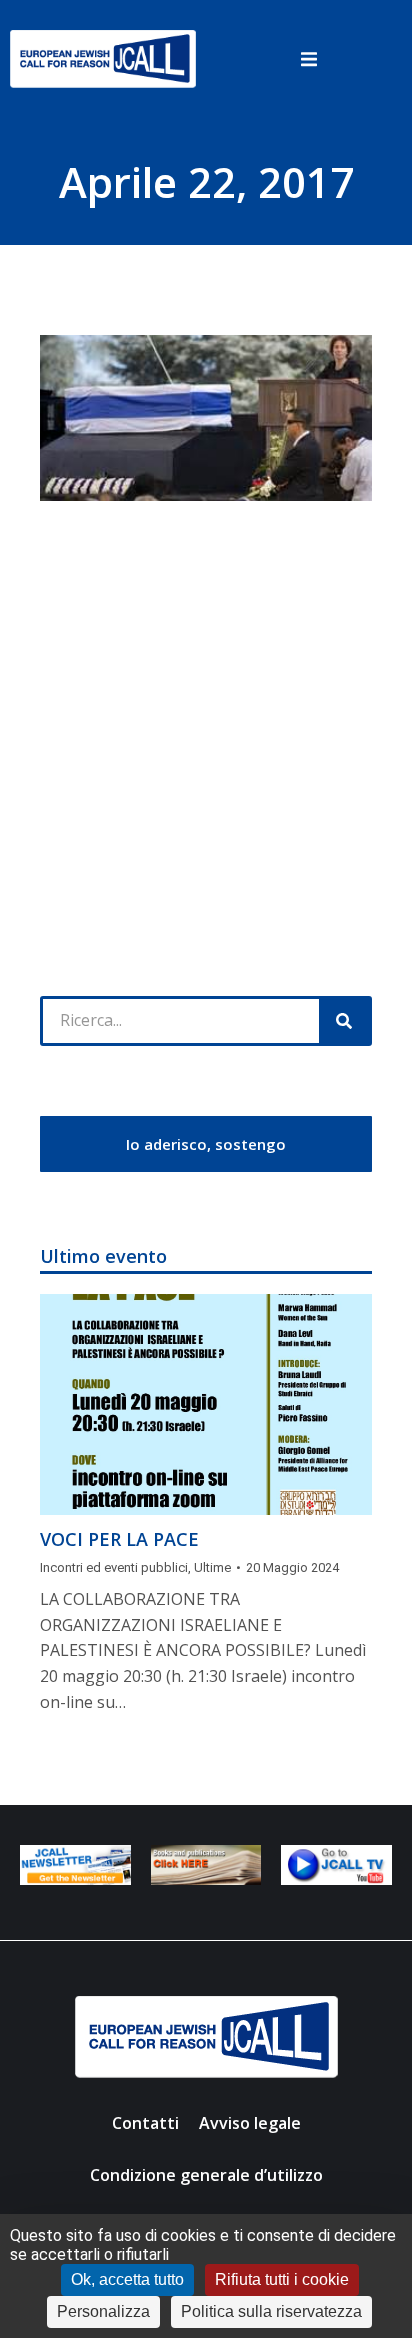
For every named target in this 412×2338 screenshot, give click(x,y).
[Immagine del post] (206, 1404)
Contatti (145, 2123)
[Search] (344, 1021)
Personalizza (103, 2311)
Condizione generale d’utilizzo (206, 2175)
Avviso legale (250, 2123)
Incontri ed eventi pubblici (114, 1567)
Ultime (212, 1567)
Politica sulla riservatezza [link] (271, 2311)
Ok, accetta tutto (127, 2279)
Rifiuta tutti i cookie (282, 2279)
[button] (309, 59)
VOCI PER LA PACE (119, 1539)
